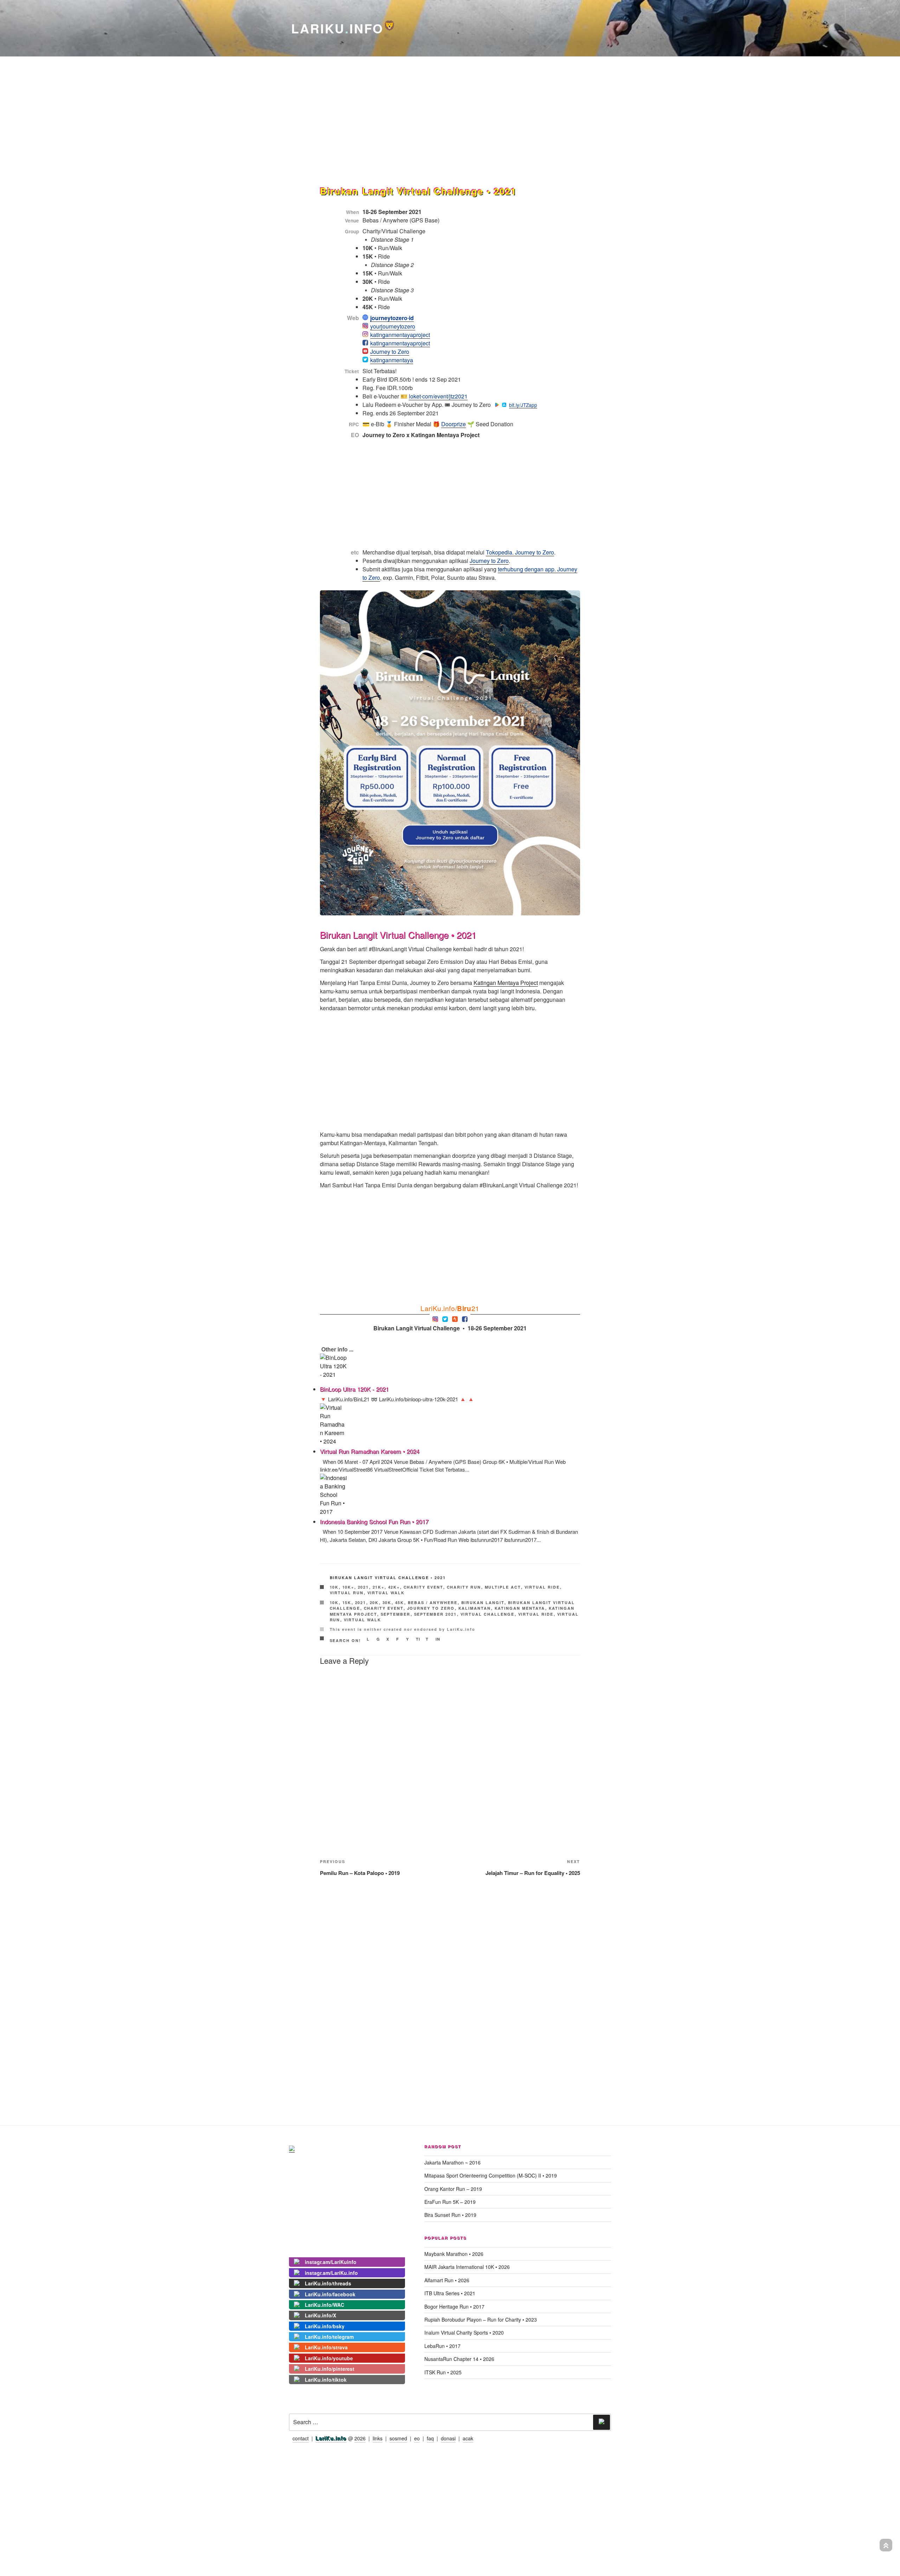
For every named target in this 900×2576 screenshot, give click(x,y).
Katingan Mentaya (520, 1608)
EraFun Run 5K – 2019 (450, 2202)
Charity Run (464, 1587)
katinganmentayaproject (400, 335)
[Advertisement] (450, 107)
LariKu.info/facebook (330, 2294)
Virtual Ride (542, 1587)
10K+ (348, 1587)
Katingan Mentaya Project (506, 983)
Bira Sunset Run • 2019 (450, 2215)
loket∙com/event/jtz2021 (438, 396)
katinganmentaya (392, 360)
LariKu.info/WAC (324, 2305)
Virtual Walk (386, 1593)
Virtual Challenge (488, 1614)
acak (468, 2438)
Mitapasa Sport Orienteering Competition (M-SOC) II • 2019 (491, 2175)
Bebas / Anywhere (433, 1602)
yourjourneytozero (393, 326)
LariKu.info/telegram (329, 2337)
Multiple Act (503, 1587)
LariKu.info (331, 2438)
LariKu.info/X (320, 2315)
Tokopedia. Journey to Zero (520, 552)
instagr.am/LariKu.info (331, 2273)
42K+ (394, 1587)
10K (334, 1587)
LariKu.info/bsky (325, 2326)
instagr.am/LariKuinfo (331, 2262)
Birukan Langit (483, 1602)
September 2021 (436, 1614)
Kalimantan (475, 1608)
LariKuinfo (344, 28)
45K (400, 1602)
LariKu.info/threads (328, 2283)
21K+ (379, 1587)
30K (387, 1602)
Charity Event (423, 1587)
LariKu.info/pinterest (330, 2369)
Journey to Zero (390, 352)
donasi (448, 2438)
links (378, 2438)
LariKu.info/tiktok (326, 2380)
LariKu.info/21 (450, 1308)
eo (417, 2438)
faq (430, 2438)
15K (347, 1602)
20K (374, 1602)
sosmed (398, 2438)
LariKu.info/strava (326, 2347)
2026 (360, 2438)
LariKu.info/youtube (329, 2358)
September (396, 1614)
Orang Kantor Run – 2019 (453, 2189)
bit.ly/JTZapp (522, 405)
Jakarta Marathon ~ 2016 (452, 2162)
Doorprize (454, 424)
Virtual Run (347, 1593)
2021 (364, 1587)
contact (301, 2438)
